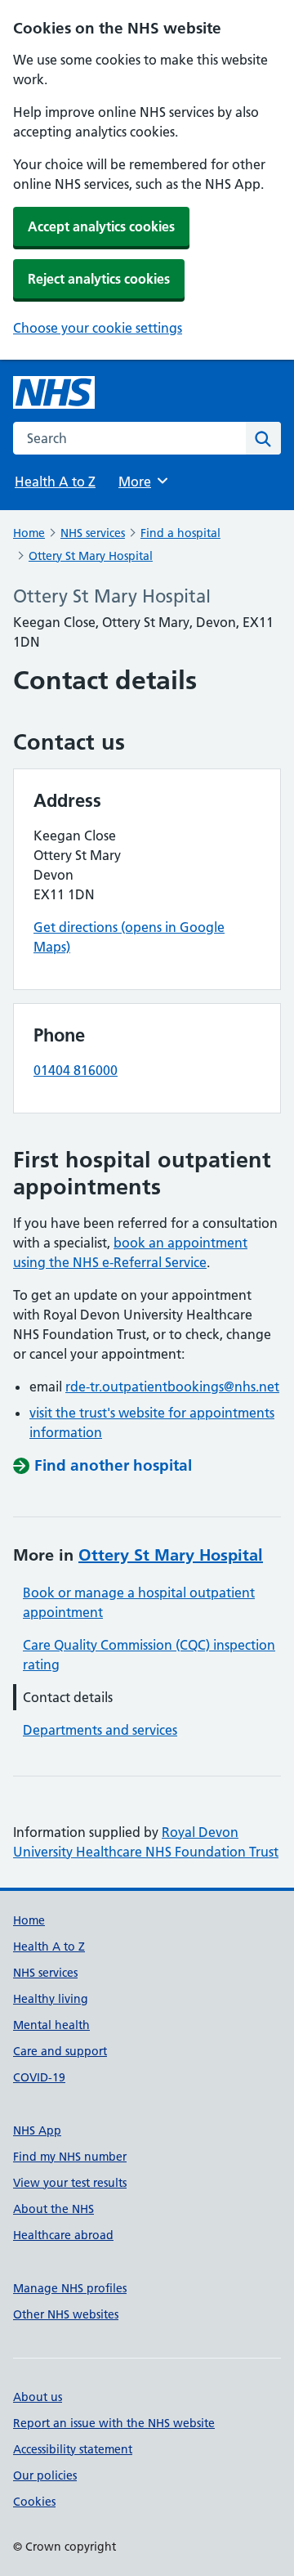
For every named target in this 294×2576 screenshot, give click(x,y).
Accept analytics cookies (101, 226)
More (142, 482)
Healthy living (51, 1999)
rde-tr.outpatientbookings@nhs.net (172, 1387)
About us (38, 2397)
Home (29, 533)
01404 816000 (76, 1070)
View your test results (70, 2183)
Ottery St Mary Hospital (91, 556)
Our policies (45, 2475)
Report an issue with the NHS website (114, 2423)
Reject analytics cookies (99, 279)
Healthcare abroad (63, 2235)
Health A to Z (55, 482)
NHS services (93, 533)
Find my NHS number (70, 2157)
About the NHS (53, 2209)
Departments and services (100, 1730)
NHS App (37, 2130)
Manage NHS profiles (70, 2288)
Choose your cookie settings (98, 328)
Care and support (60, 2051)
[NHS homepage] (54, 392)
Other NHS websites (66, 2314)
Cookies (34, 2502)
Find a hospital (180, 533)
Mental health (51, 2025)
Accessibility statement (73, 2449)
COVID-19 (39, 2077)
